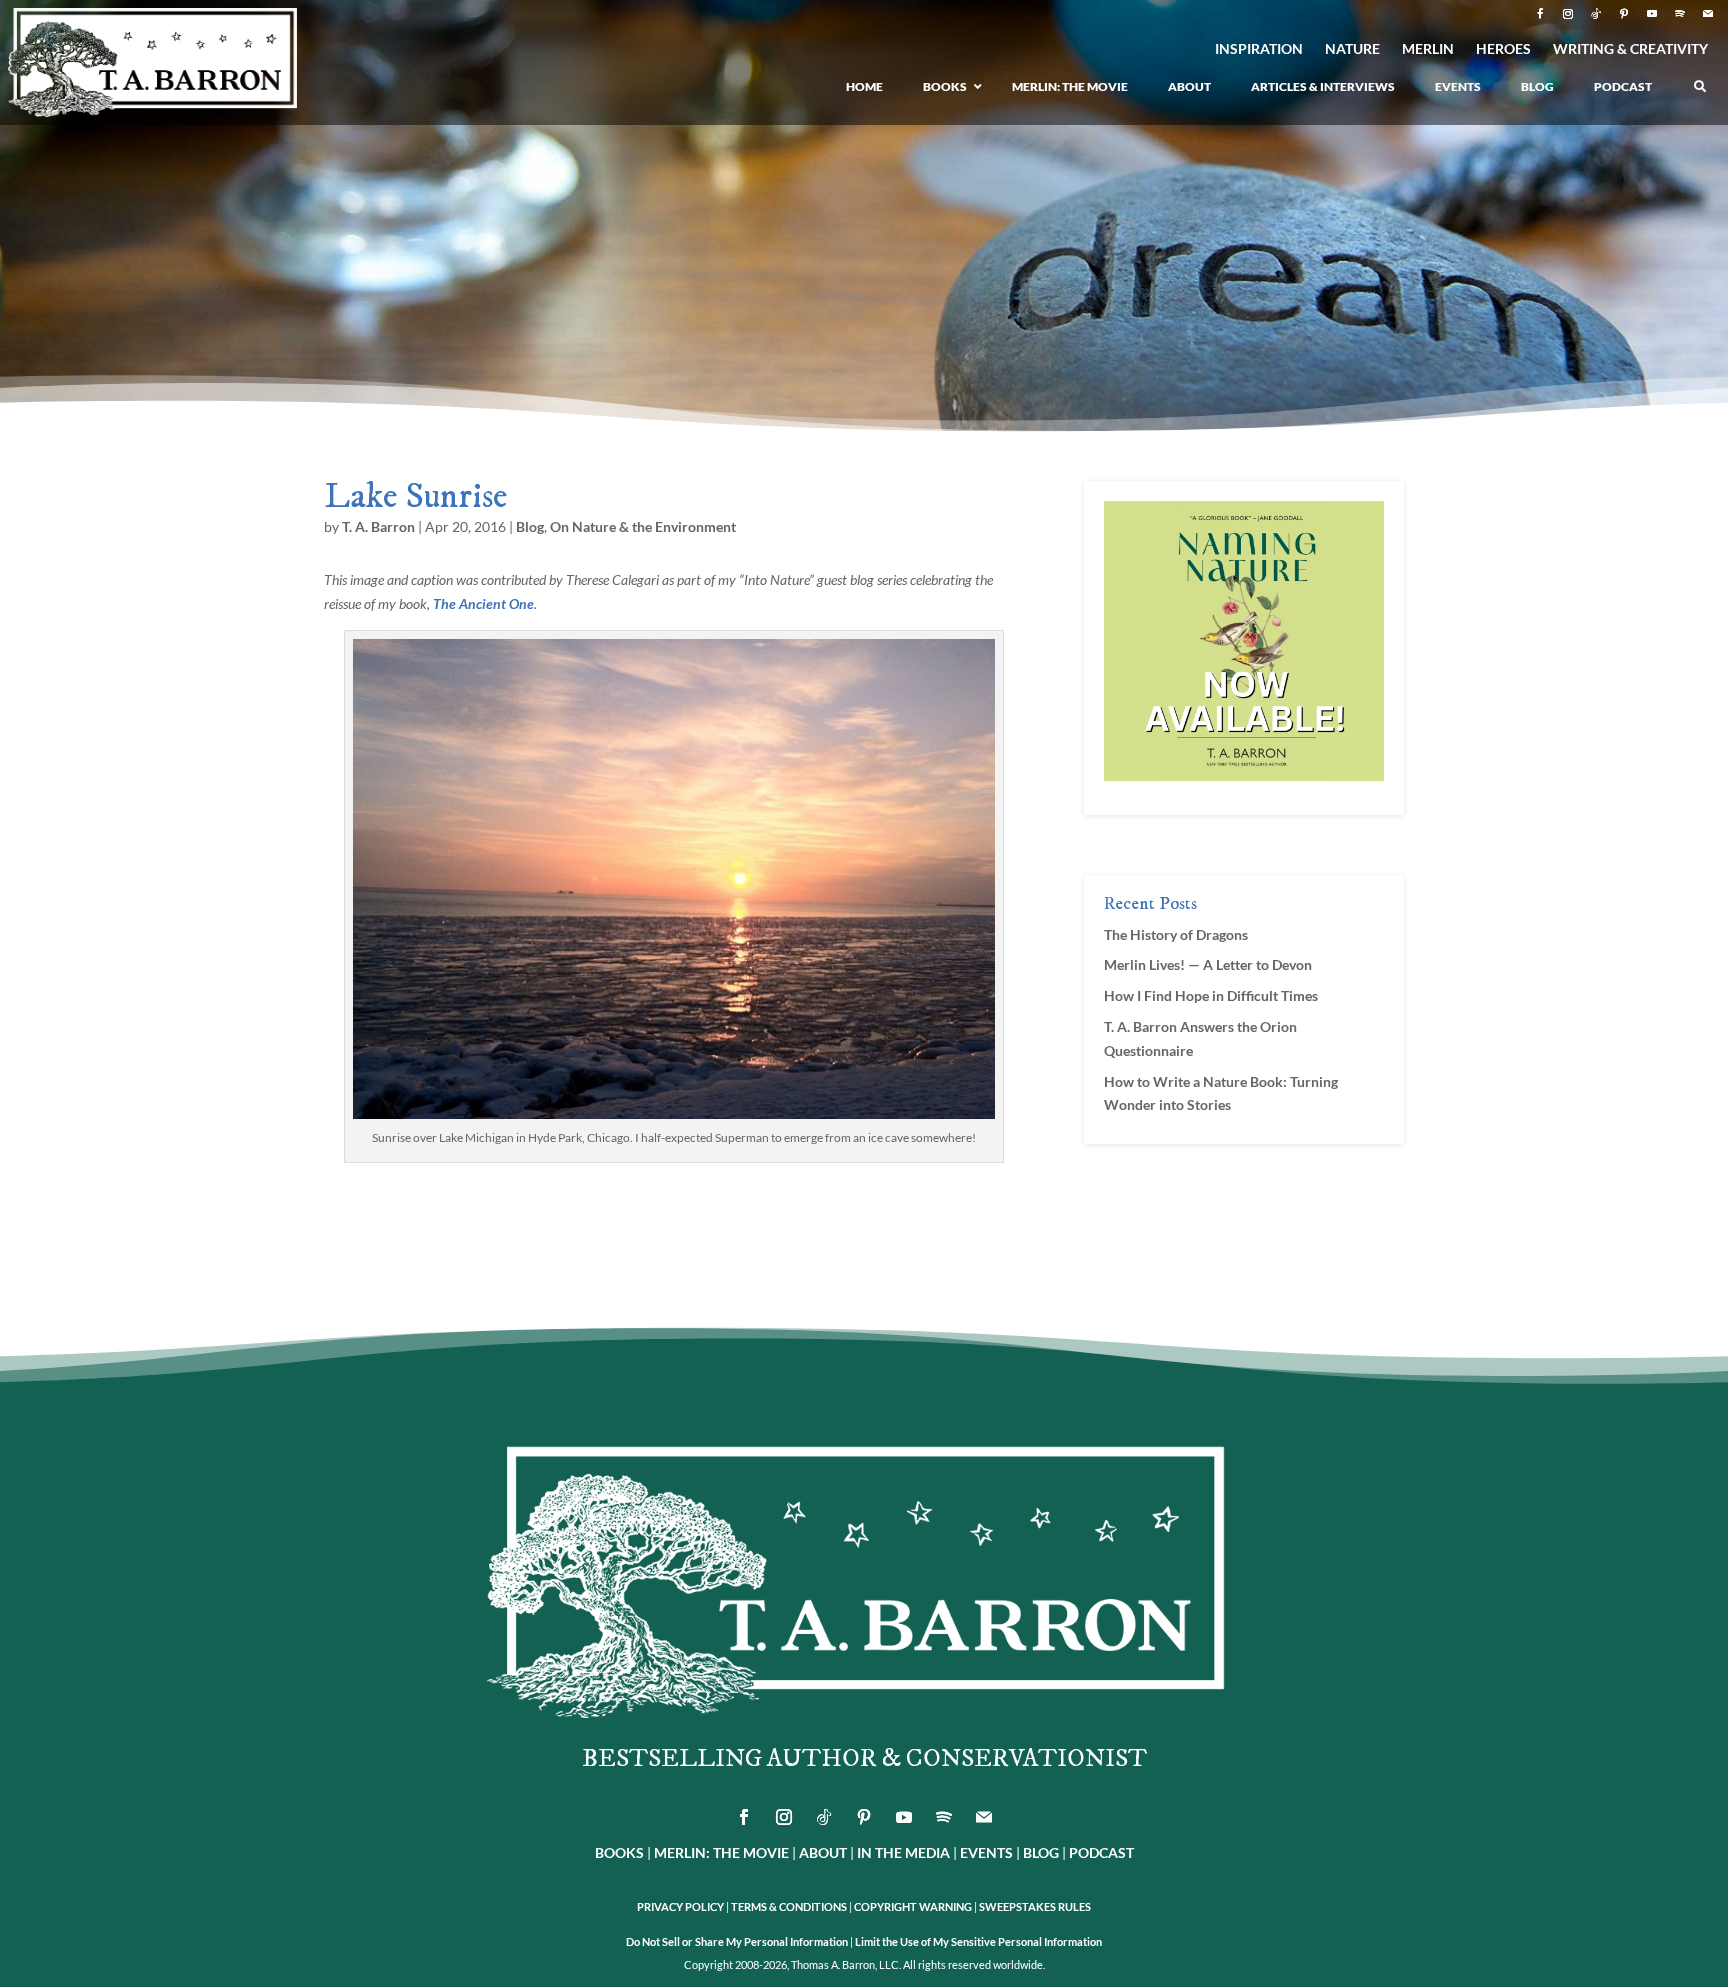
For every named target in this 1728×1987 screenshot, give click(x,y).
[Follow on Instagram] (1568, 14)
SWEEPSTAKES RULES (1035, 1906)
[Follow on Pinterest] (1624, 14)
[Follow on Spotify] (1680, 14)
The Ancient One (483, 603)
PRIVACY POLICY (680, 1906)
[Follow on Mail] (1708, 14)
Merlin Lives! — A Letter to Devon (1208, 964)
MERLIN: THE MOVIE (721, 1852)
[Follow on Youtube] (1652, 14)
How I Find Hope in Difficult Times (1211, 995)
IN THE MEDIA (903, 1852)
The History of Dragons (1176, 934)
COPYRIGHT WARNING (913, 1906)
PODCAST (1101, 1852)
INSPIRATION (1259, 49)
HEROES (1503, 49)
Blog (530, 526)
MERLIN (1428, 49)
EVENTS (986, 1852)
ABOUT (823, 1852)
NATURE (1352, 49)
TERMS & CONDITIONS (789, 1906)
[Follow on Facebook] (1540, 14)
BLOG (1041, 1852)
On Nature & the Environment (643, 526)
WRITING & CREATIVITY (1630, 49)
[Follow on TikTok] (1596, 14)
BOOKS (619, 1852)
